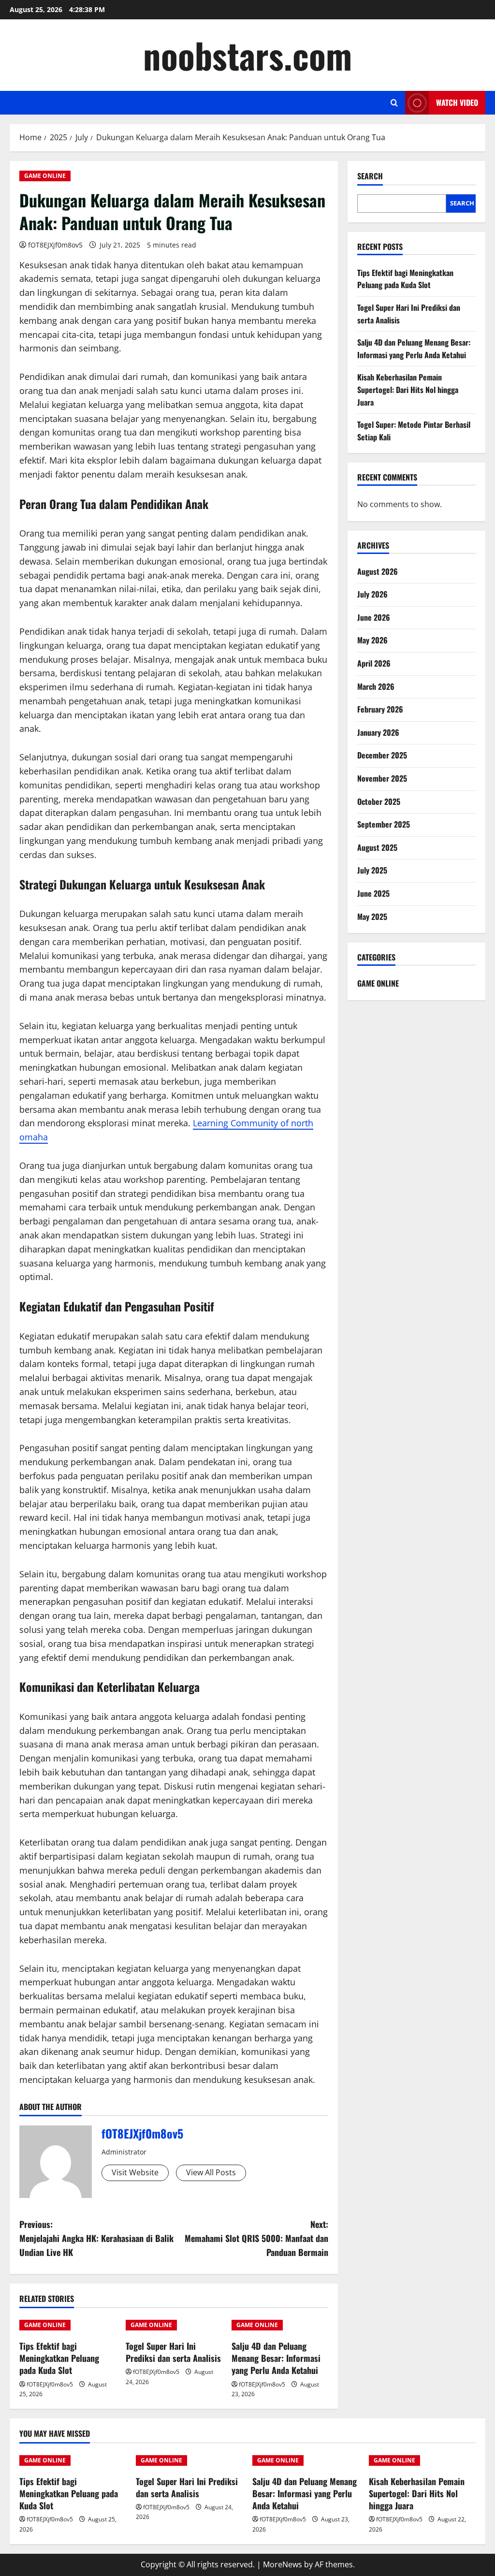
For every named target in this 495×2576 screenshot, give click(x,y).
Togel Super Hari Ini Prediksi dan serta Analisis (173, 2352)
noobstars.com (247, 55)
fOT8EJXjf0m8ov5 (55, 245)
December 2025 (382, 755)
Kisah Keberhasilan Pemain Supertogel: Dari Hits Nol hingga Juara (408, 389)
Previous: (96, 2238)
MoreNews (283, 2564)
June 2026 (374, 617)
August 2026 (378, 571)
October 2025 (379, 801)
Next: (256, 2238)
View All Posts (211, 2172)
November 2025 (382, 778)
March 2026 (376, 686)
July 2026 (372, 594)
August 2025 (377, 847)
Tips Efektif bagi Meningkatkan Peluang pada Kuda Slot (59, 2358)
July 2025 (372, 870)
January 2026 (378, 732)
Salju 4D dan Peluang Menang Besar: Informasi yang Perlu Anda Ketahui (276, 2358)
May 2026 (372, 640)
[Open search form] (394, 103)
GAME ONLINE (45, 176)
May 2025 (372, 917)
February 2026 (380, 709)
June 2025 (373, 893)
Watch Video (457, 102)
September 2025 (384, 824)
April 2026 (374, 663)
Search (370, 176)
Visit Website (135, 2172)
